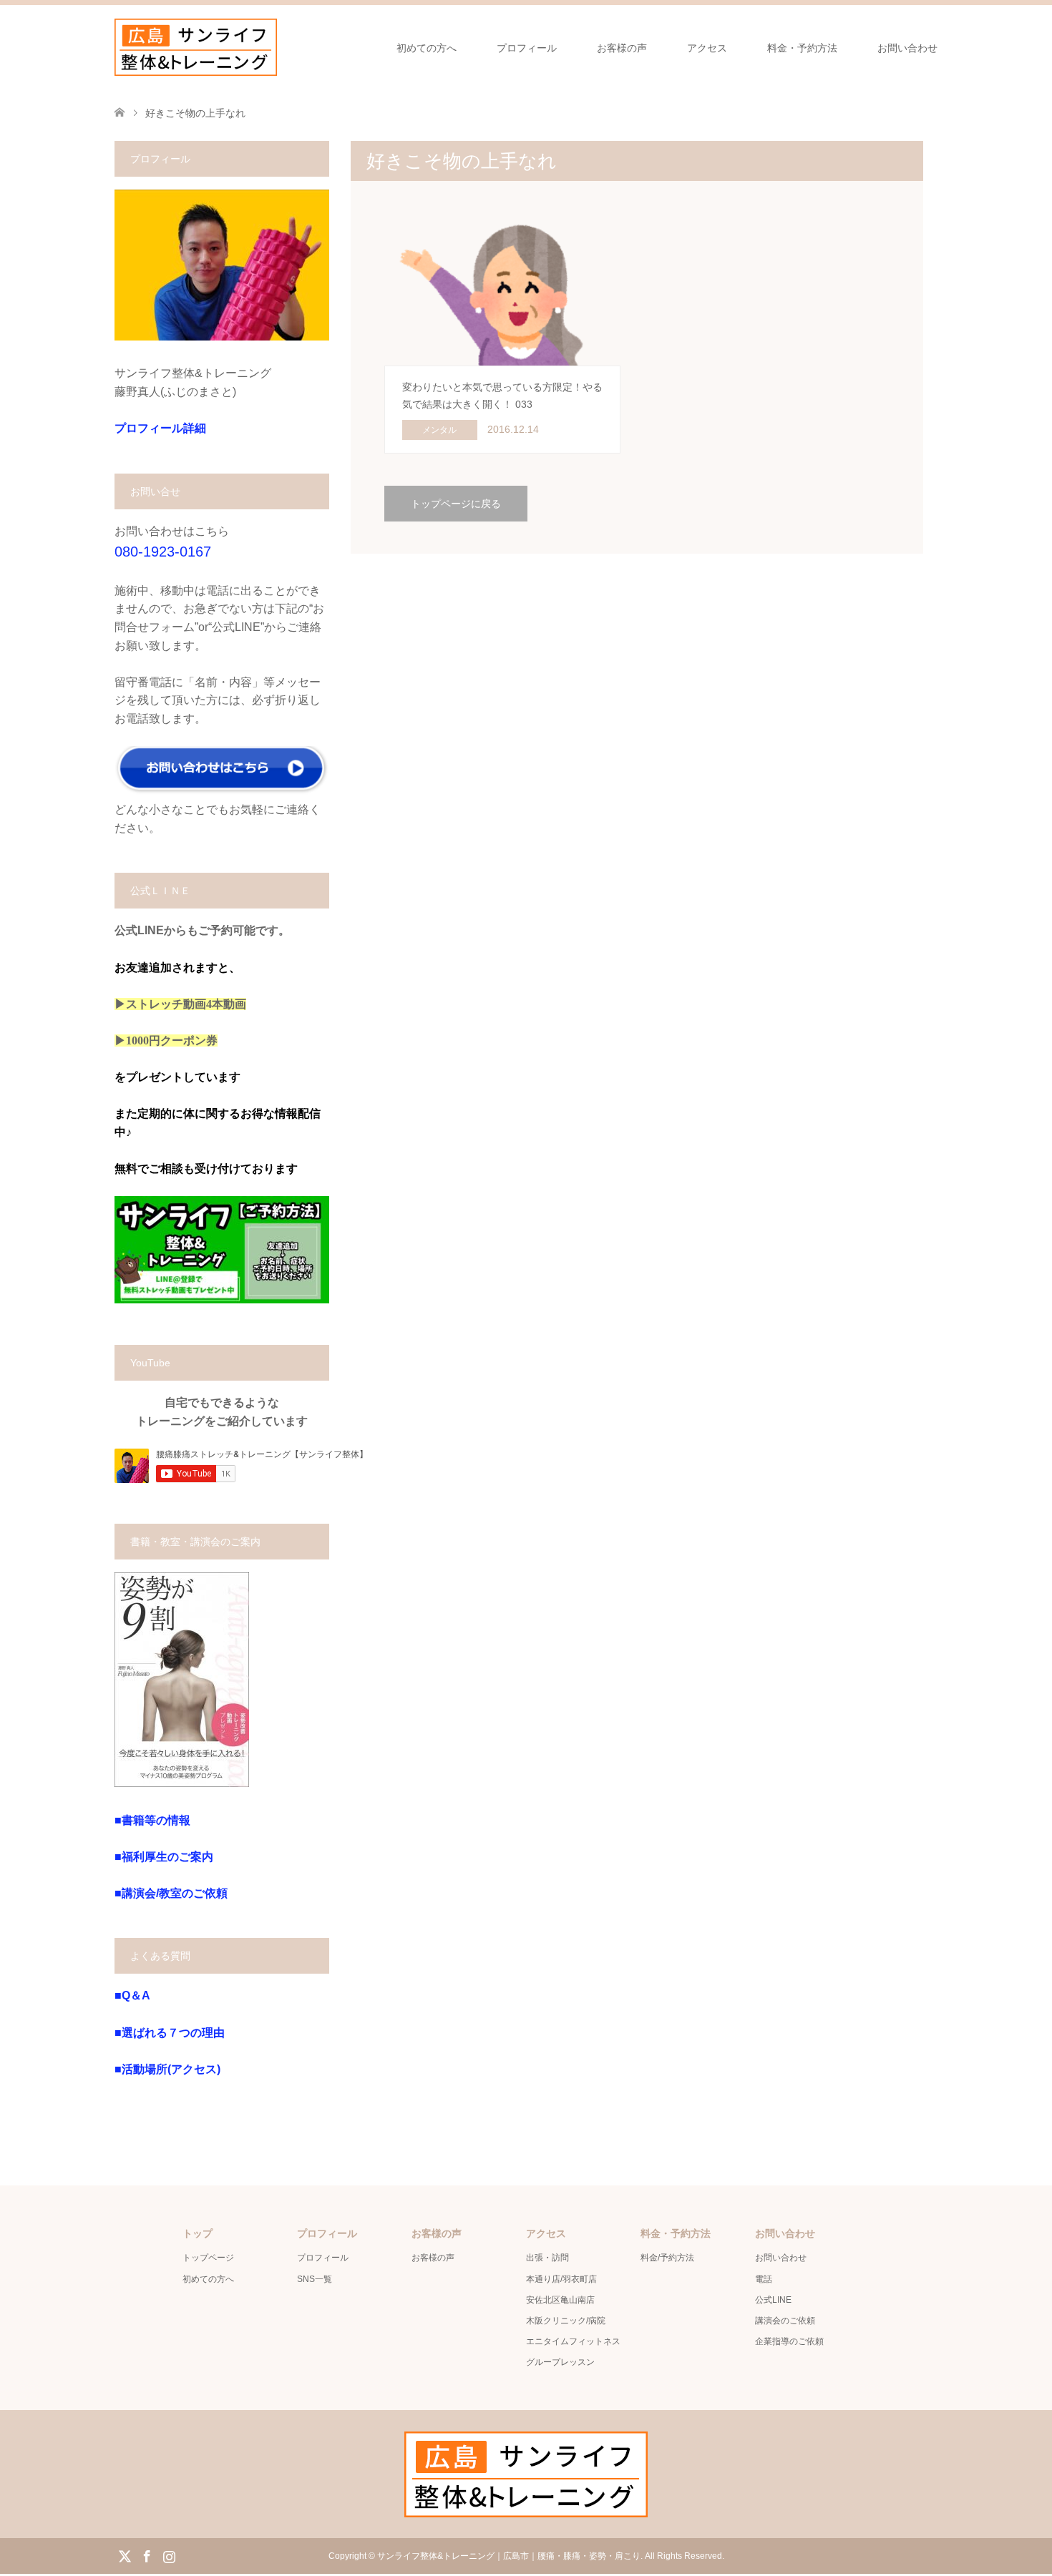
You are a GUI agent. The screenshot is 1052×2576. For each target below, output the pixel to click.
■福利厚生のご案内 (164, 1857)
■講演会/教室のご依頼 (171, 1893)
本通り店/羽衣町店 (561, 2279)
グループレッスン (560, 2362)
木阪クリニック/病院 (566, 2321)
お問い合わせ (907, 48)
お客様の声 (622, 48)
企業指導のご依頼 (789, 2341)
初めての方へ (427, 48)
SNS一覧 (315, 2279)
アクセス (707, 48)
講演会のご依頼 (785, 2321)
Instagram (169, 2555)
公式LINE (773, 2300)
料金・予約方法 (802, 48)
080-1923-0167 (163, 552)
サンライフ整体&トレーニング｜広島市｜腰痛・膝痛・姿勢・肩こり (509, 2556)
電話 (764, 2279)
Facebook (147, 2555)
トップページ (208, 2258)
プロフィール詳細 (160, 428)
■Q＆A (132, 1995)
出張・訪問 (547, 2258)
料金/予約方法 (667, 2258)
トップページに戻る (456, 504)
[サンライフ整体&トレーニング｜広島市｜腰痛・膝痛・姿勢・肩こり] (196, 47)
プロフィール (527, 48)
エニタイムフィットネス (573, 2341)
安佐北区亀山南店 (560, 2300)
